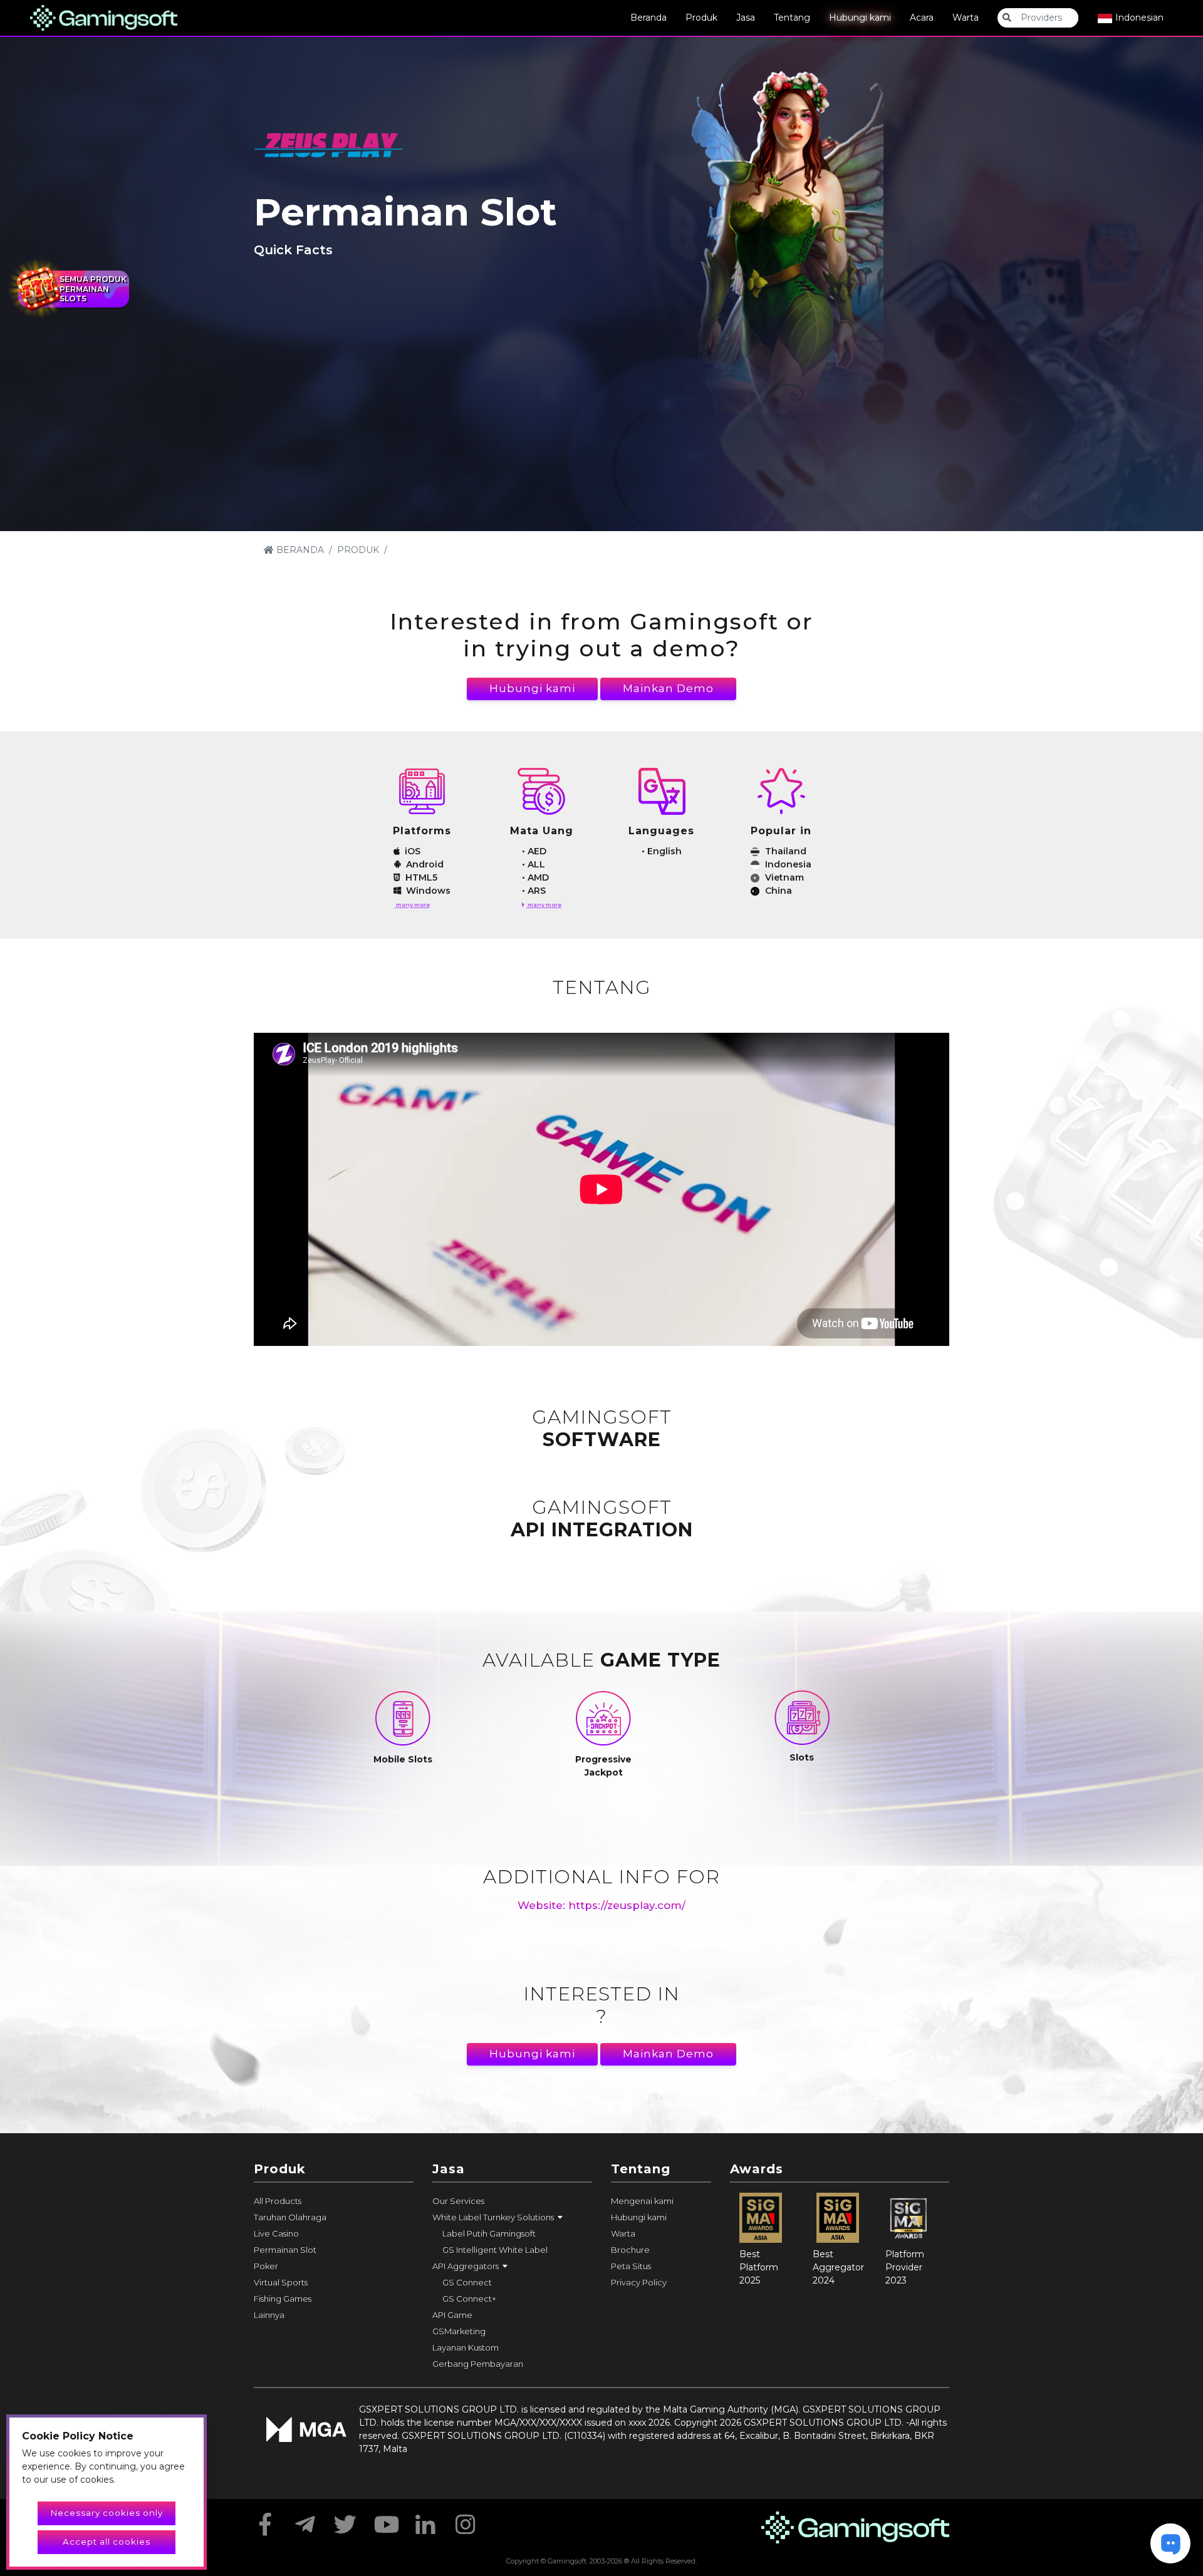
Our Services (458, 2201)
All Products (278, 2201)
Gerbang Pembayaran (478, 2364)
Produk (701, 18)
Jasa (746, 18)
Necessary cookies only (107, 2513)
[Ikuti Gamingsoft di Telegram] (305, 2520)
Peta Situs (631, 2266)
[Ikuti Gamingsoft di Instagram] (466, 2520)
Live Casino (276, 2233)
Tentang (792, 18)
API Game (452, 2315)
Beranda (648, 18)
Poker (266, 2266)
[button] (512, 2217)
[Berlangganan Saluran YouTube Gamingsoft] (385, 2520)
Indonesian (1138, 18)
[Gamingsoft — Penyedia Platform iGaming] (104, 17)
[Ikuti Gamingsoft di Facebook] (265, 2520)
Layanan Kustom (466, 2347)
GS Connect (467, 2282)
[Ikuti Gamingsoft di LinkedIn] (425, 2520)
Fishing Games (283, 2299)
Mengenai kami (642, 2201)
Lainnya (269, 2315)
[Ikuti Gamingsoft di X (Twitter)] (345, 2520)
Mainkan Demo (668, 688)
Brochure (630, 2250)
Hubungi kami (860, 18)
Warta (966, 18)
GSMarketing (459, 2331)
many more (412, 905)
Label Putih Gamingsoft (489, 2233)
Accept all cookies (107, 2542)
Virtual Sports (281, 2282)
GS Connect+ (469, 2299)
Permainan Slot (285, 2250)
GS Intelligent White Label (495, 2250)
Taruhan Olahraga (290, 2217)
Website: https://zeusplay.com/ (601, 1905)
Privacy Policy (639, 2282)
